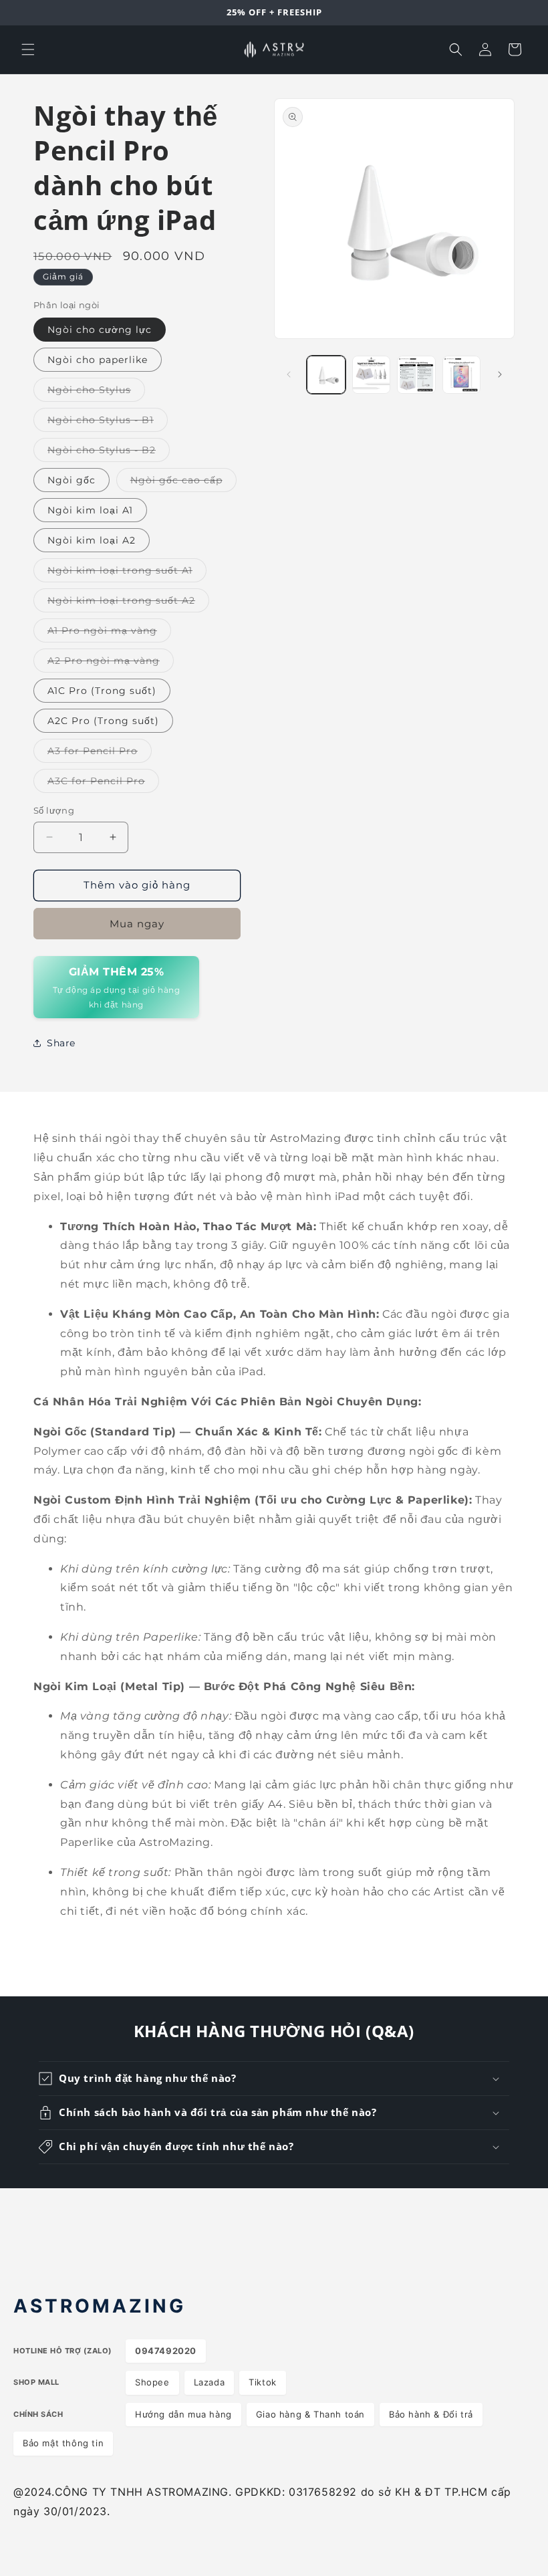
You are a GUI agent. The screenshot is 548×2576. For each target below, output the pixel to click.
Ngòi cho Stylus (96, 392)
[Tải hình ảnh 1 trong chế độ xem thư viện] (326, 375)
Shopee (152, 2382)
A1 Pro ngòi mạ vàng (109, 633)
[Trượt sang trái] (289, 374)
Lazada (210, 2382)
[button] (28, 49)
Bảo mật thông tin (63, 2443)
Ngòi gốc (72, 480)
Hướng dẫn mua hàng (183, 2414)
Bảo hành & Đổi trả (431, 2414)
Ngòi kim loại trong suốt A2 (128, 603)
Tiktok (263, 2382)
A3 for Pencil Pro (100, 753)
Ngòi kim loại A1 (90, 510)
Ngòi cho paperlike (98, 360)
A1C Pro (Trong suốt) (102, 691)
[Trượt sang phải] (500, 374)
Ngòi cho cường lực (100, 330)
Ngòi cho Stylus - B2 (109, 453)
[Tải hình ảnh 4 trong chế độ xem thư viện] (462, 375)
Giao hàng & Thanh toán (310, 2414)
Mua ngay (137, 924)
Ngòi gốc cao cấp (183, 483)
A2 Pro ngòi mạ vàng (111, 663)
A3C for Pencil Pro (103, 784)
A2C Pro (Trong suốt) (103, 721)
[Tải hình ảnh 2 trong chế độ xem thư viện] (372, 375)
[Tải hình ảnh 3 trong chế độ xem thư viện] (416, 375)
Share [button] (61, 1043)
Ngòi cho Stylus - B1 (108, 423)
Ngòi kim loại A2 (92, 540)
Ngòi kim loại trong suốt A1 (127, 573)
